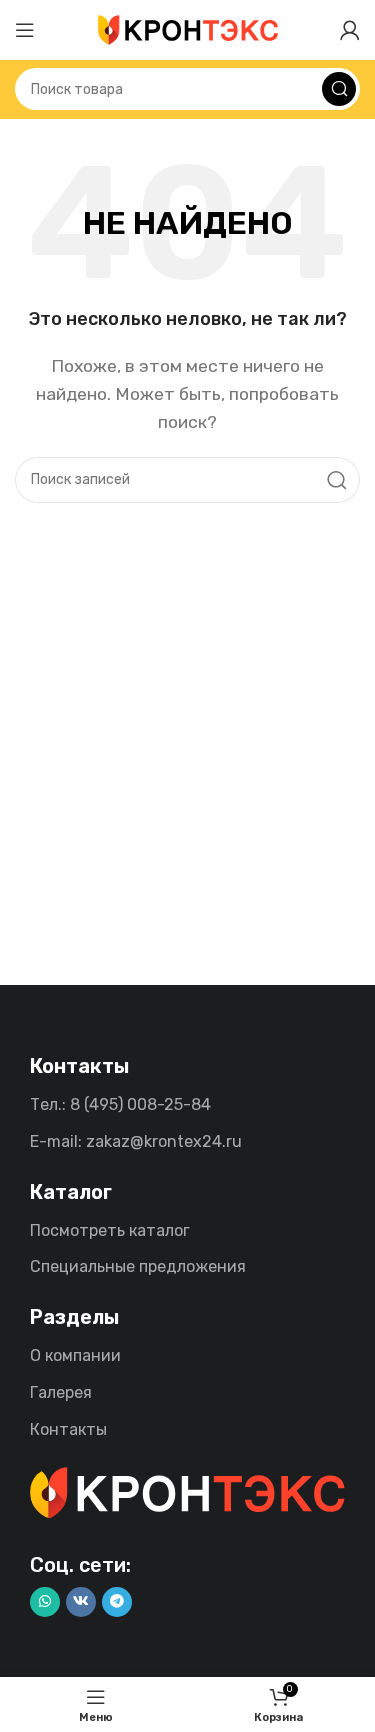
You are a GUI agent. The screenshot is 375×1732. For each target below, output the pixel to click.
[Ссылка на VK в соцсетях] (81, 1602)
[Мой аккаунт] (350, 30)
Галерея (61, 1392)
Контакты (68, 1429)
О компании (75, 1355)
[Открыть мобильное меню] (25, 30)
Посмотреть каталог (110, 1230)
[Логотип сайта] (188, 28)
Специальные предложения (138, 1266)
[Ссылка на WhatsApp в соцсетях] (45, 1602)
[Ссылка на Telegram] (117, 1602)
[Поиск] (339, 89)
